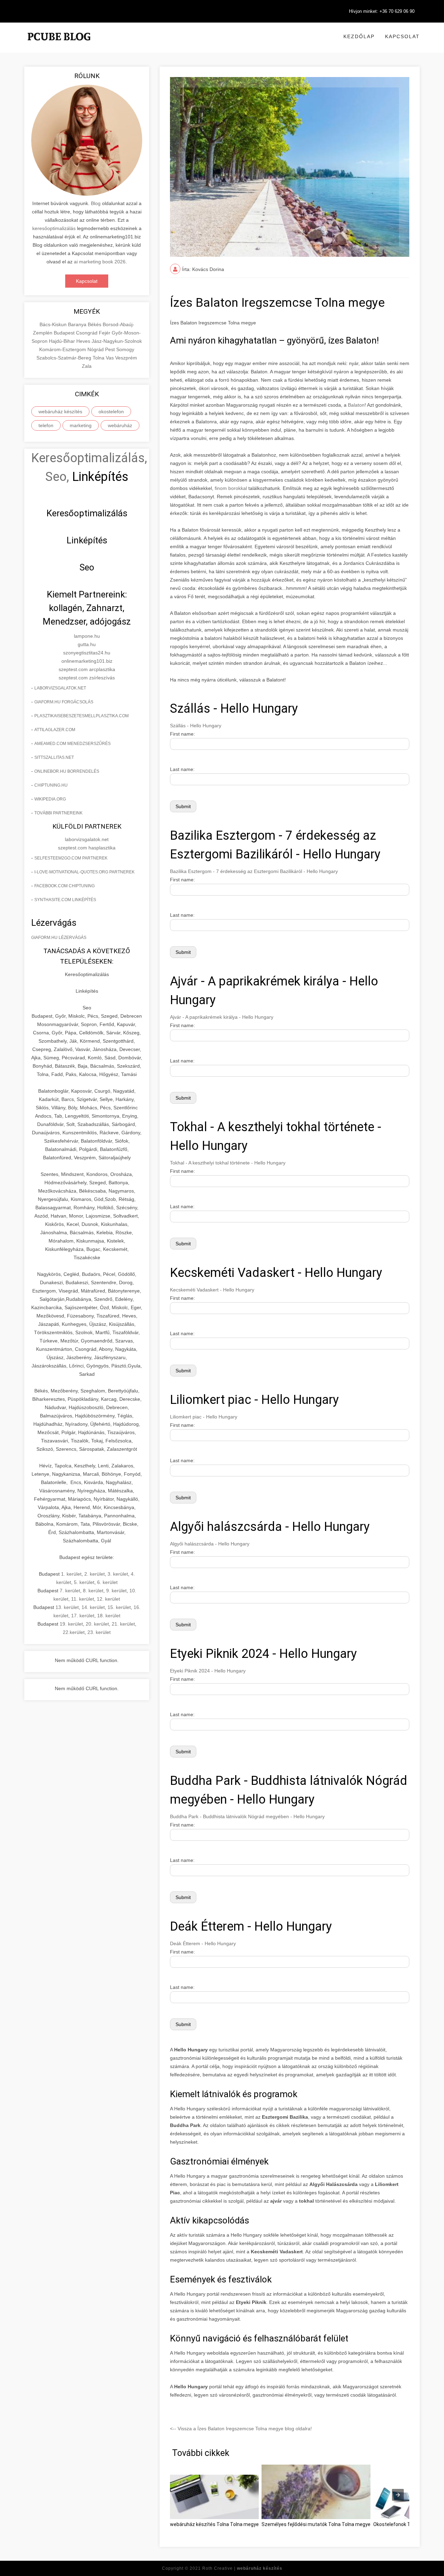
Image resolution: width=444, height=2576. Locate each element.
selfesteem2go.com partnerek (71, 858)
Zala (87, 366)
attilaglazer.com (55, 730)
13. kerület (67, 1607)
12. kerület (108, 1599)
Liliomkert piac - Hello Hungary (204, 1417)
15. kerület (119, 1607)
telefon (46, 425)
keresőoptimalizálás (54, 228)
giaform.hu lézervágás (59, 938)
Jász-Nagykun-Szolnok (117, 341)
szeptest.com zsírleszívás (87, 678)
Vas (110, 358)
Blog (96, 203)
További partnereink (58, 813)
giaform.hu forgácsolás (64, 702)
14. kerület (93, 1607)
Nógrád (96, 349)
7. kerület (70, 1591)
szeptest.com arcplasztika (87, 669)
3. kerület (118, 1574)
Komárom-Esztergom (63, 349)
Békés (95, 324)
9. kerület (116, 1591)
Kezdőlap (359, 36)
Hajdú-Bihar (63, 341)
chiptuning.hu (51, 785)
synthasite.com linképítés (65, 900)
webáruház (120, 425)
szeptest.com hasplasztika (87, 848)
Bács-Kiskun (54, 324)
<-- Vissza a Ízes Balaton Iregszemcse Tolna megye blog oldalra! (241, 2429)
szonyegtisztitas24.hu (87, 653)
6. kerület (107, 1582)
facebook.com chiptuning (65, 886)
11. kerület (83, 1599)
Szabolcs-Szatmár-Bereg (65, 358)
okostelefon (111, 412)
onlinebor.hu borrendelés (67, 771)
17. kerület (83, 1616)
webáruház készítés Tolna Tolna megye (214, 2524)
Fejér (105, 333)
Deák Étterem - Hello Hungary (203, 1943)
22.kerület (74, 1632)
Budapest (65, 333)
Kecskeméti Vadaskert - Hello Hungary (212, 1290)
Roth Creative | (242, 2568)
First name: (182, 734)
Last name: (182, 769)
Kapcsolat (402, 36)
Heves (84, 341)
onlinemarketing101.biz (87, 661)
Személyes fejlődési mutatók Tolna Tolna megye (316, 2524)
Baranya (78, 324)
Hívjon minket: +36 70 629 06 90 (382, 11)
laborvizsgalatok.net (60, 688)
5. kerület (84, 1582)
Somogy (125, 349)
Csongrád (87, 333)
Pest (111, 349)
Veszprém (126, 358)
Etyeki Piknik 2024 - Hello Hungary (208, 1671)
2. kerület (95, 1574)
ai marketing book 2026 (100, 262)
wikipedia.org (50, 799)
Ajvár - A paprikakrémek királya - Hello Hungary (222, 1017)
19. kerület (71, 1624)
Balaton (356, 405)
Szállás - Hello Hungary (196, 726)
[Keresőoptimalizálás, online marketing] (59, 45)
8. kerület (93, 1591)
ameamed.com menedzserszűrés (72, 744)
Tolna (99, 358)
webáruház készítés (60, 412)
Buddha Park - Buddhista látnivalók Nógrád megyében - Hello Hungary (247, 1816)
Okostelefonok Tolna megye (405, 2524)
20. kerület (97, 1624)
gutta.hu (87, 644)
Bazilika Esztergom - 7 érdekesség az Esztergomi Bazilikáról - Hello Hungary (254, 871)
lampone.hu (87, 636)
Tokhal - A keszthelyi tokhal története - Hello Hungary (228, 1163)
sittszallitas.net (54, 757)
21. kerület (123, 1624)
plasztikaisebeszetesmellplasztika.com (82, 716)
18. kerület (109, 1616)
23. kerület (99, 1632)
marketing (81, 425)
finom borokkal (232, 488)
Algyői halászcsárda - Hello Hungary (210, 1544)
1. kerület (71, 1574)
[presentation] (398, 2495)
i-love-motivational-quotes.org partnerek (84, 872)
